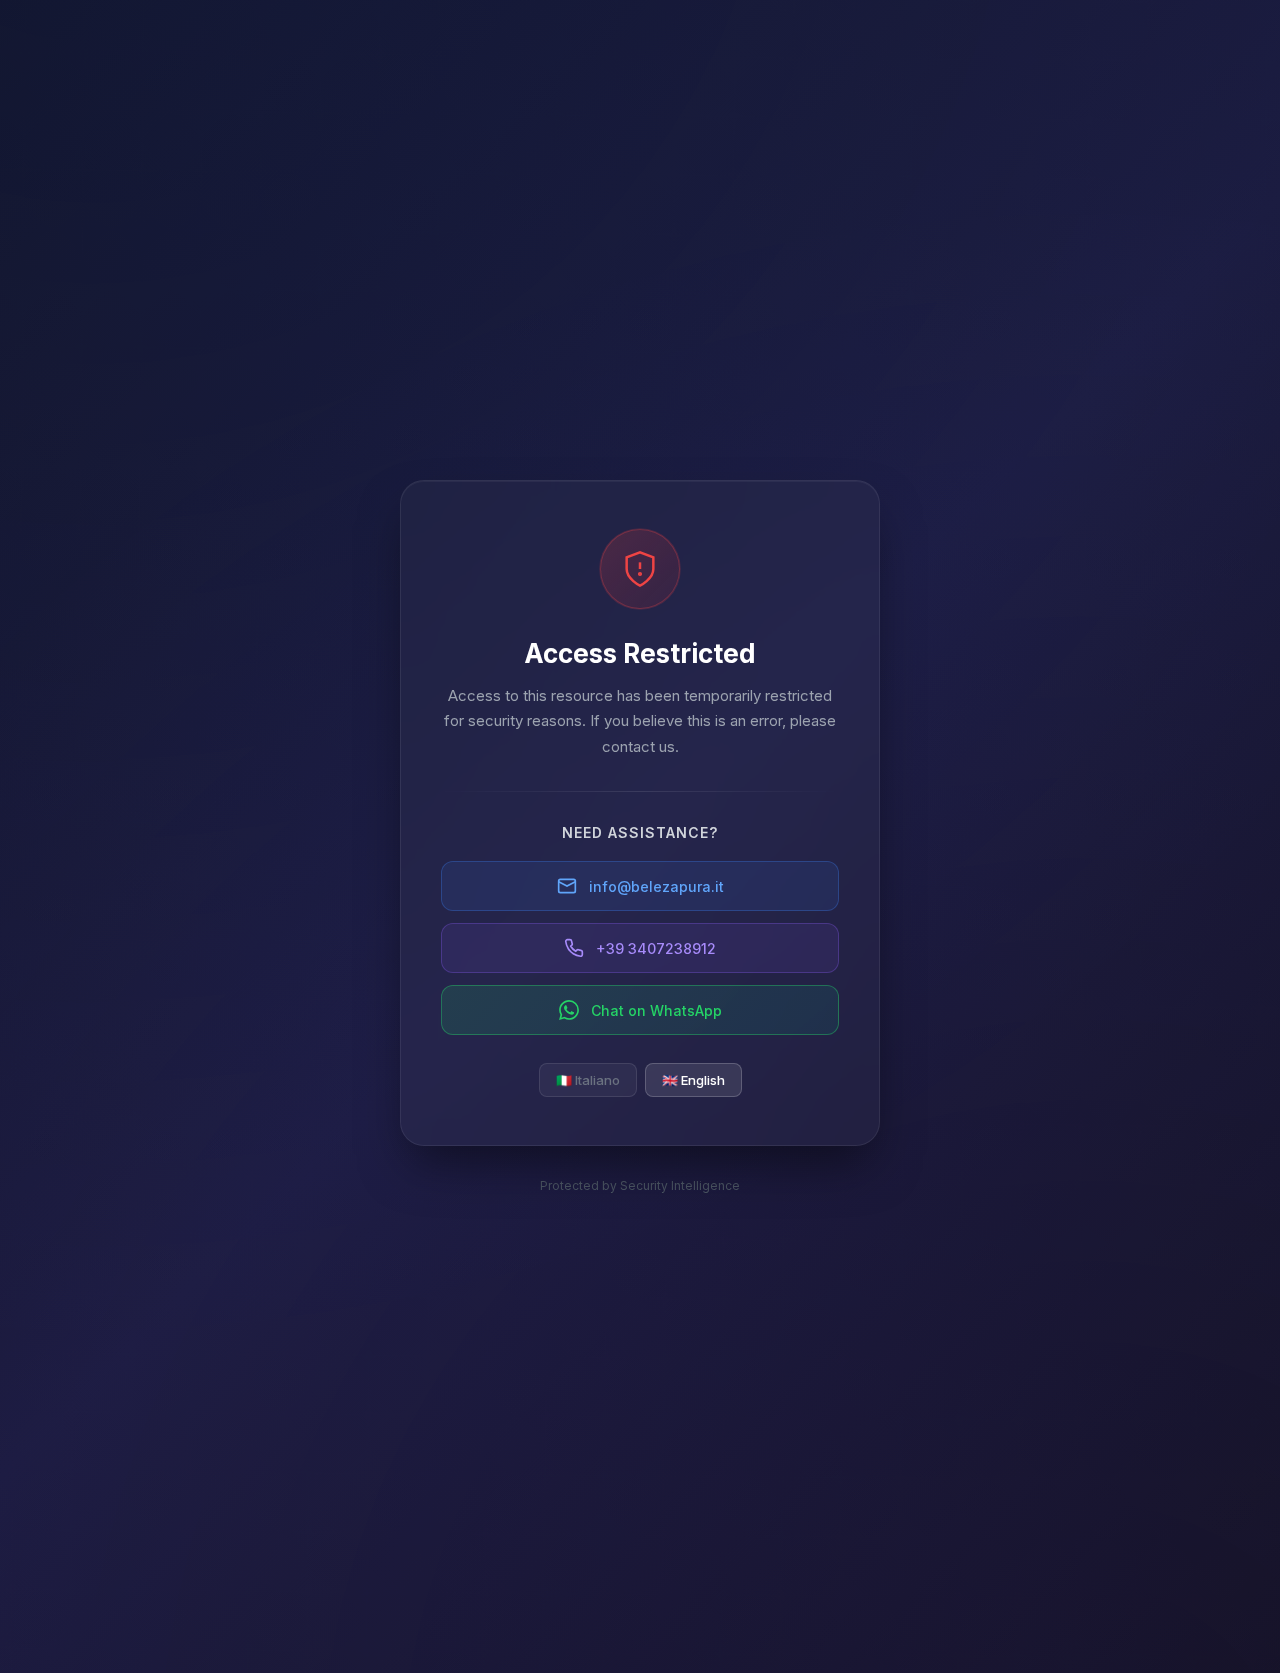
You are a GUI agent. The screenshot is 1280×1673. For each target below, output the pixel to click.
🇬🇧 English (693, 1080)
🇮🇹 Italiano (588, 1080)
